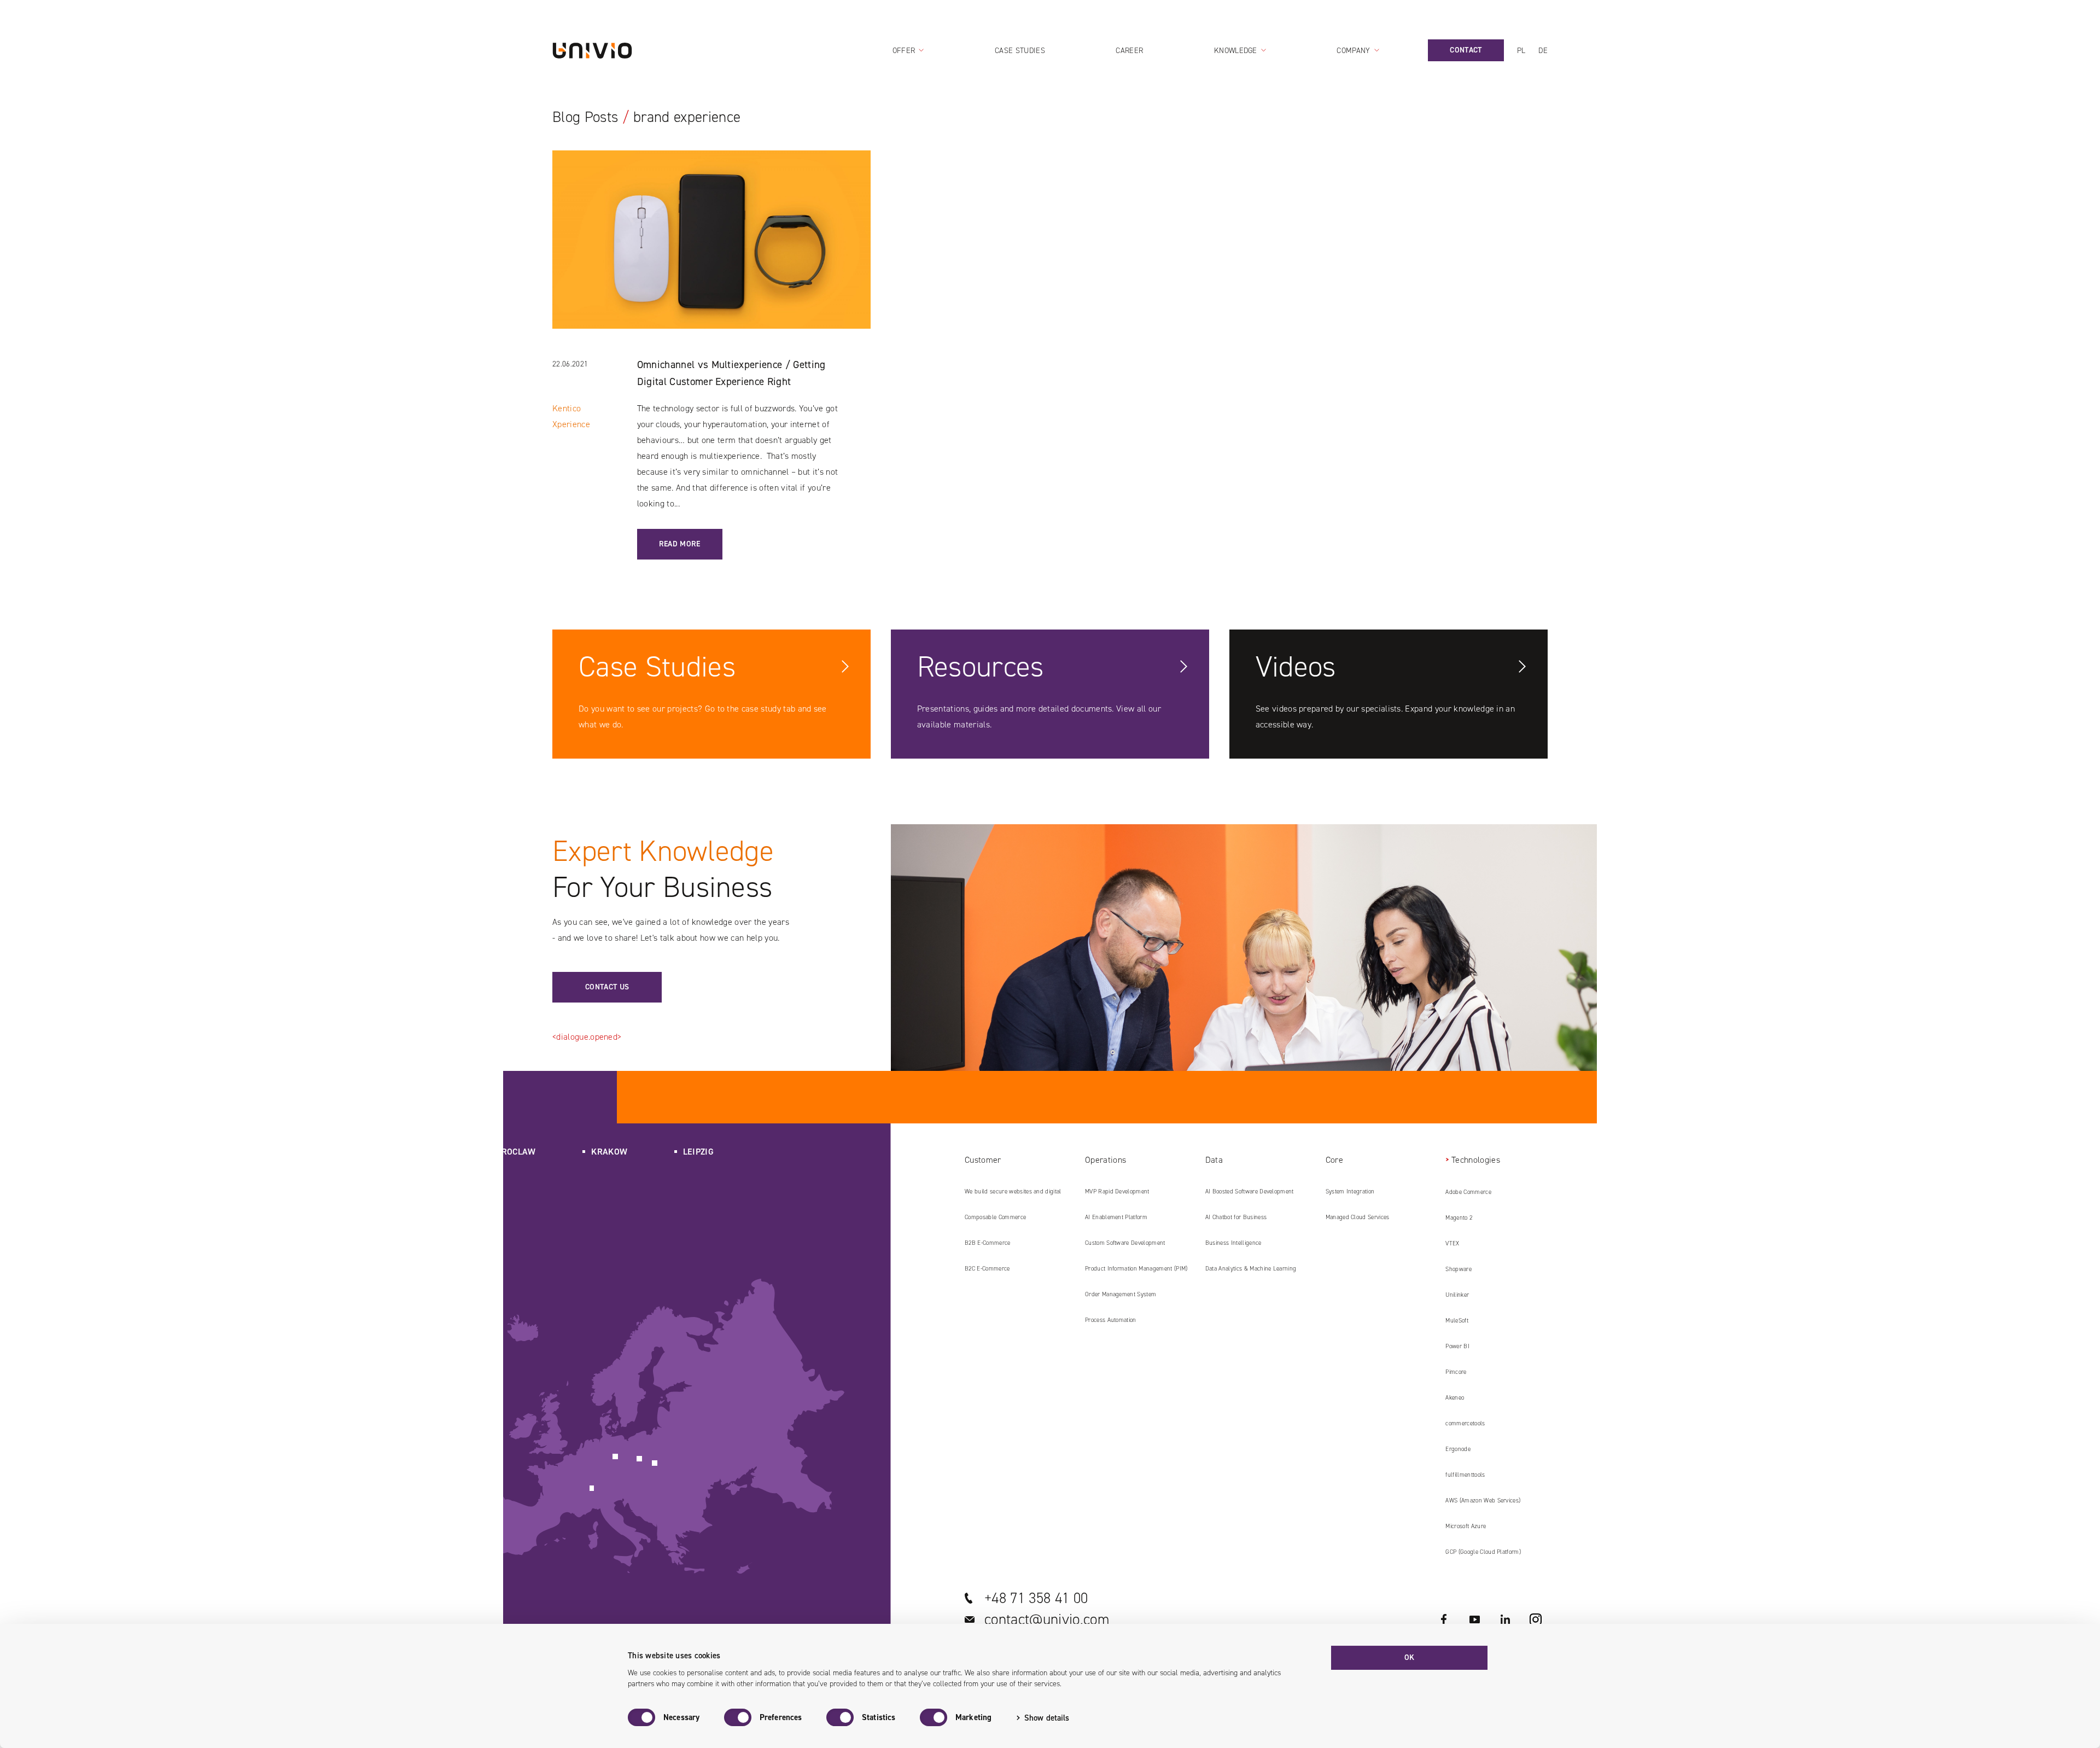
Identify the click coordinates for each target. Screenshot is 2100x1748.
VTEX (1452, 1243)
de (1543, 51)
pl (1521, 51)
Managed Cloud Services (1358, 1217)
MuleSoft (1457, 1321)
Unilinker (1457, 1295)
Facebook (1444, 1619)
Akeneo (1455, 1398)
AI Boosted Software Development (1250, 1191)
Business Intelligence (1233, 1243)
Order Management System (1121, 1294)
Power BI (1457, 1346)
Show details (1047, 1718)
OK (1410, 1657)
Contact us (607, 987)
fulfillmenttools (1465, 1475)
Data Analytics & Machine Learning (1251, 1269)
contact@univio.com (1047, 1619)
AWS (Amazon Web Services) (1483, 1501)
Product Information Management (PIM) (1136, 1269)
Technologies (1475, 1160)
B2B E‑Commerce (987, 1243)
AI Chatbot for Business (1236, 1217)
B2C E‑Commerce (987, 1269)
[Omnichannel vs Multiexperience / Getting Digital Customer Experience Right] (712, 253)
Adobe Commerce (1468, 1192)
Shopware (1459, 1269)
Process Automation (1111, 1320)
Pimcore (1456, 1372)
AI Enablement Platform (1116, 1217)
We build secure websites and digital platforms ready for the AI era (1013, 1196)
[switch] (738, 1717)
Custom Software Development (1125, 1243)
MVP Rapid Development (1117, 1191)
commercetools (1465, 1423)
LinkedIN (1505, 1619)
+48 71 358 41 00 (1036, 1598)
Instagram (1536, 1619)
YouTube (1474, 1619)
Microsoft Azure (1466, 1526)
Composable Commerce (995, 1217)
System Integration (1350, 1191)
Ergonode (1458, 1449)
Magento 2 (1459, 1218)
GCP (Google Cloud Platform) (1483, 1552)
